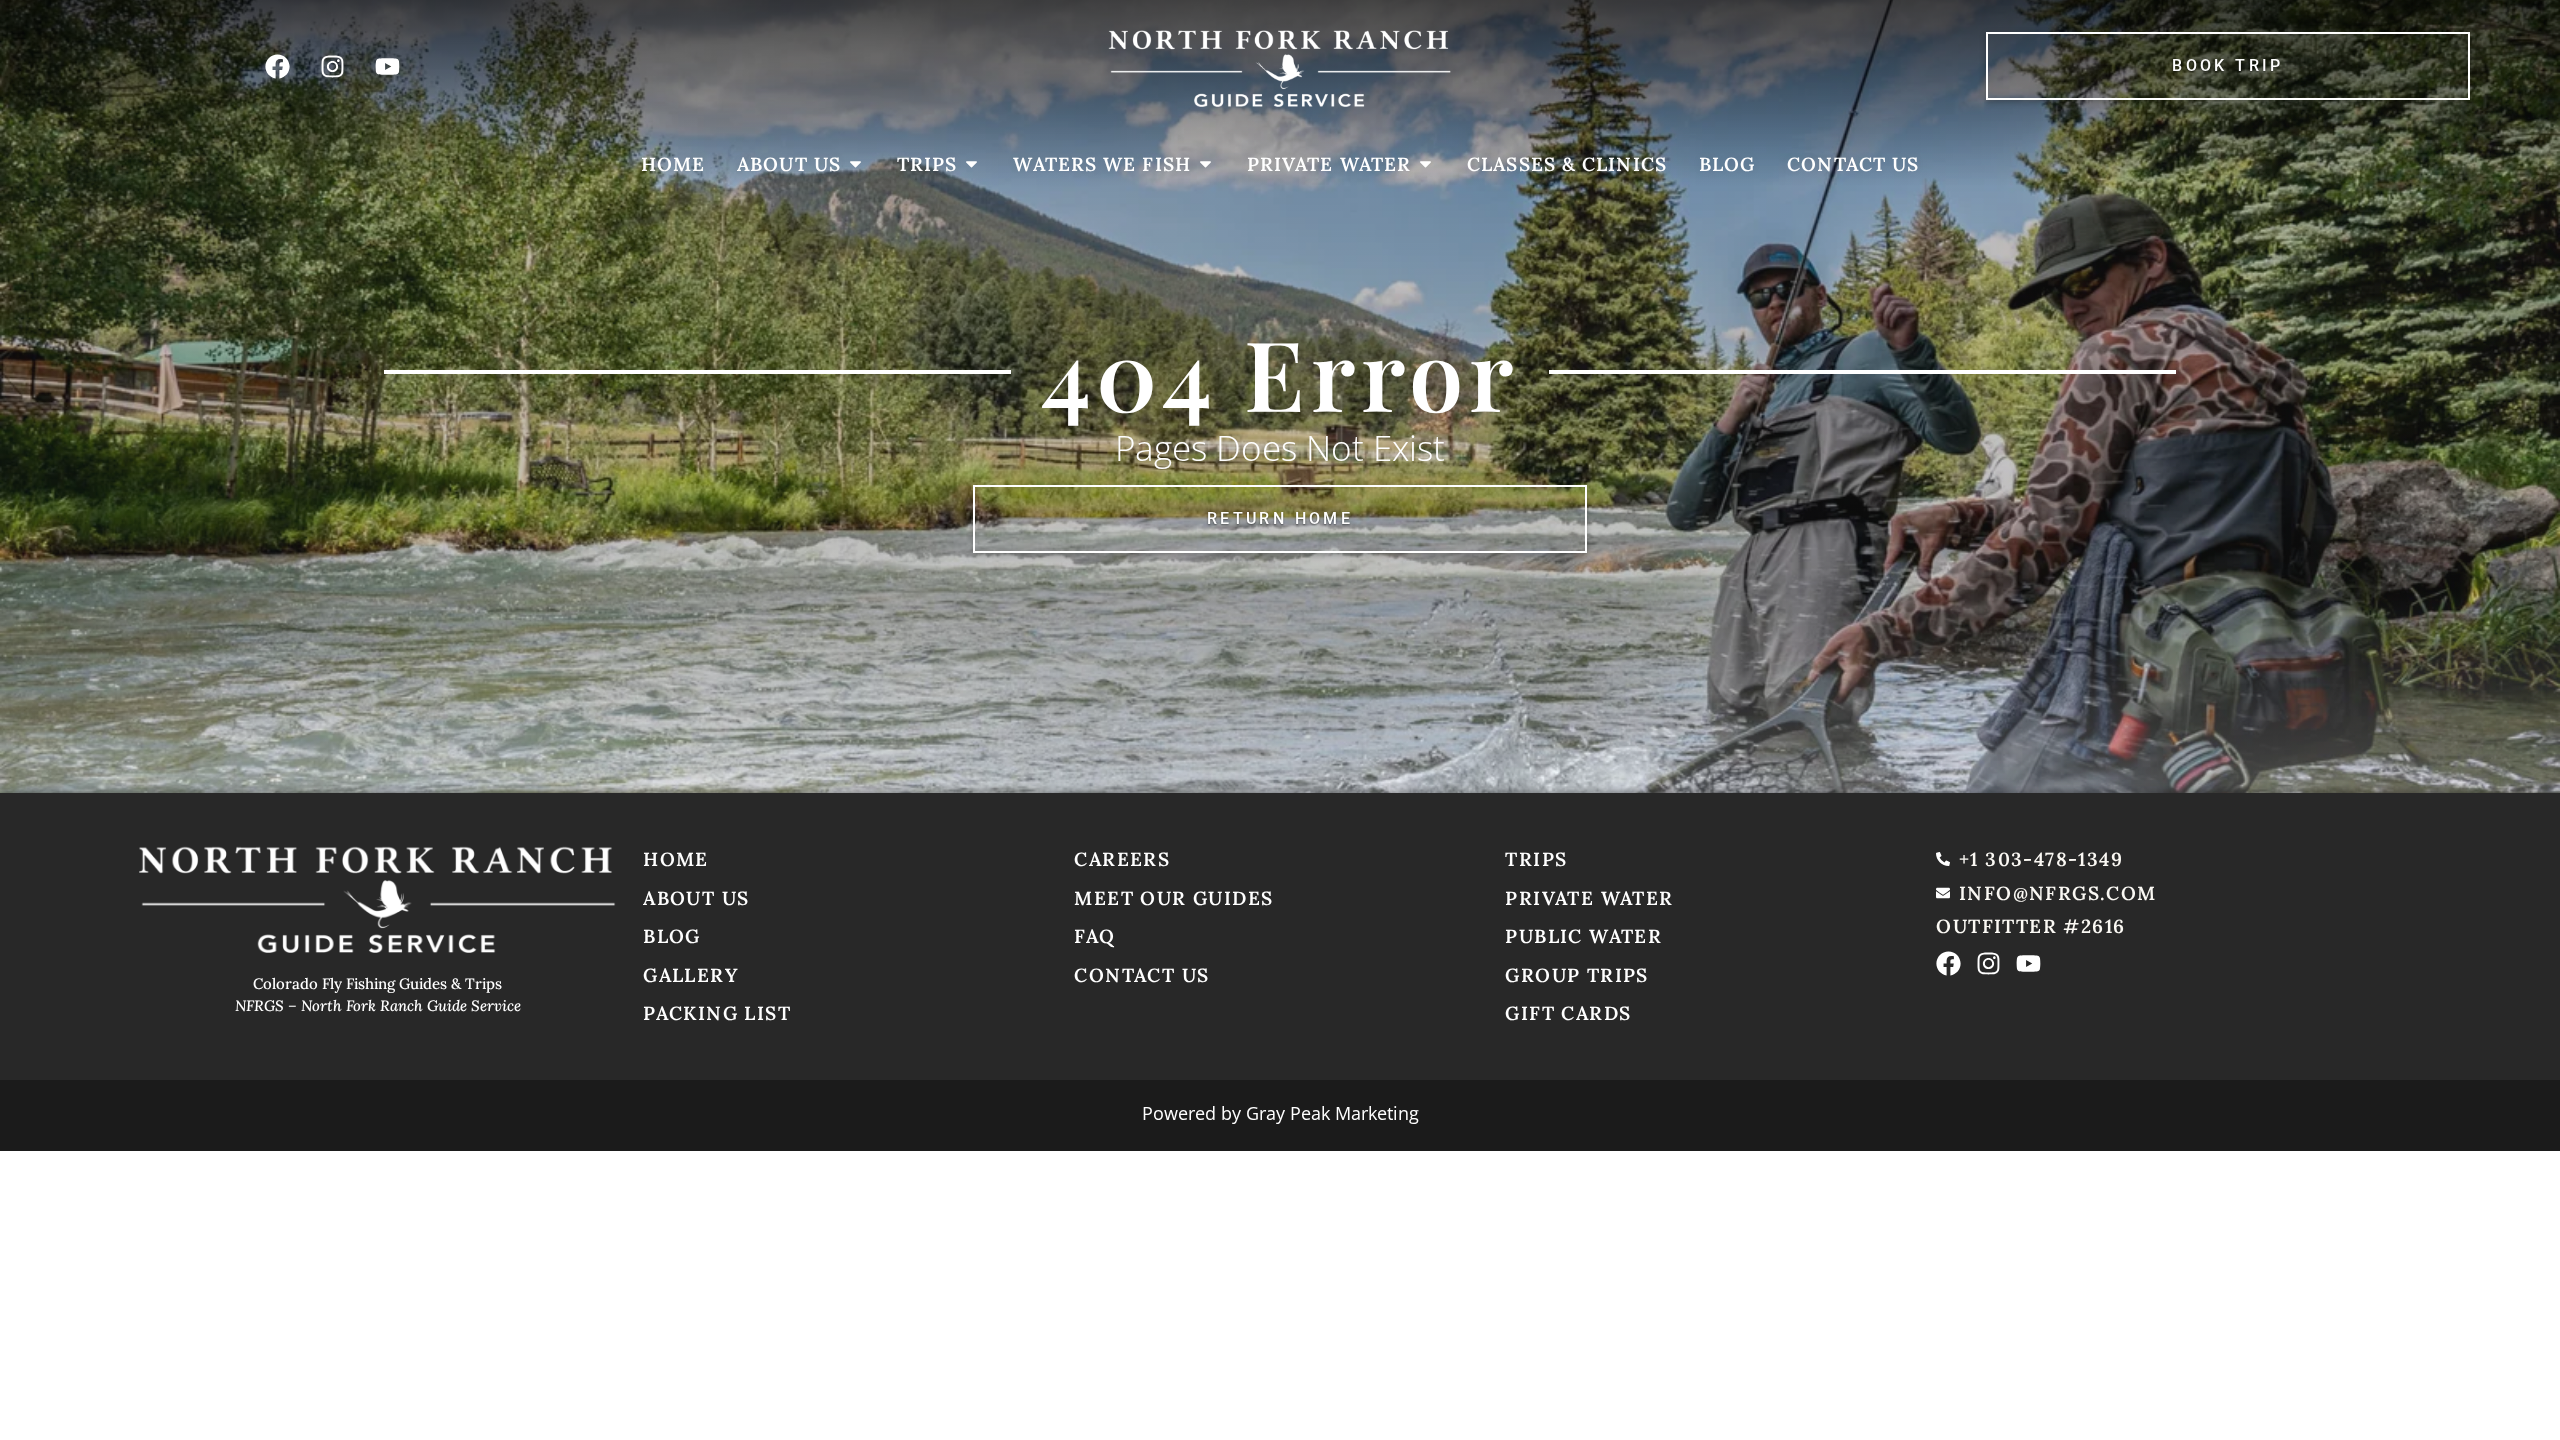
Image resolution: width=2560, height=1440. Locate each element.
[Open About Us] (855, 164)
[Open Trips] (971, 164)
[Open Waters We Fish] (1205, 164)
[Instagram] (332, 66)
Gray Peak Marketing (1332, 1113)
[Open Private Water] (1425, 164)
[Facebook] (277, 66)
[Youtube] (387, 66)
